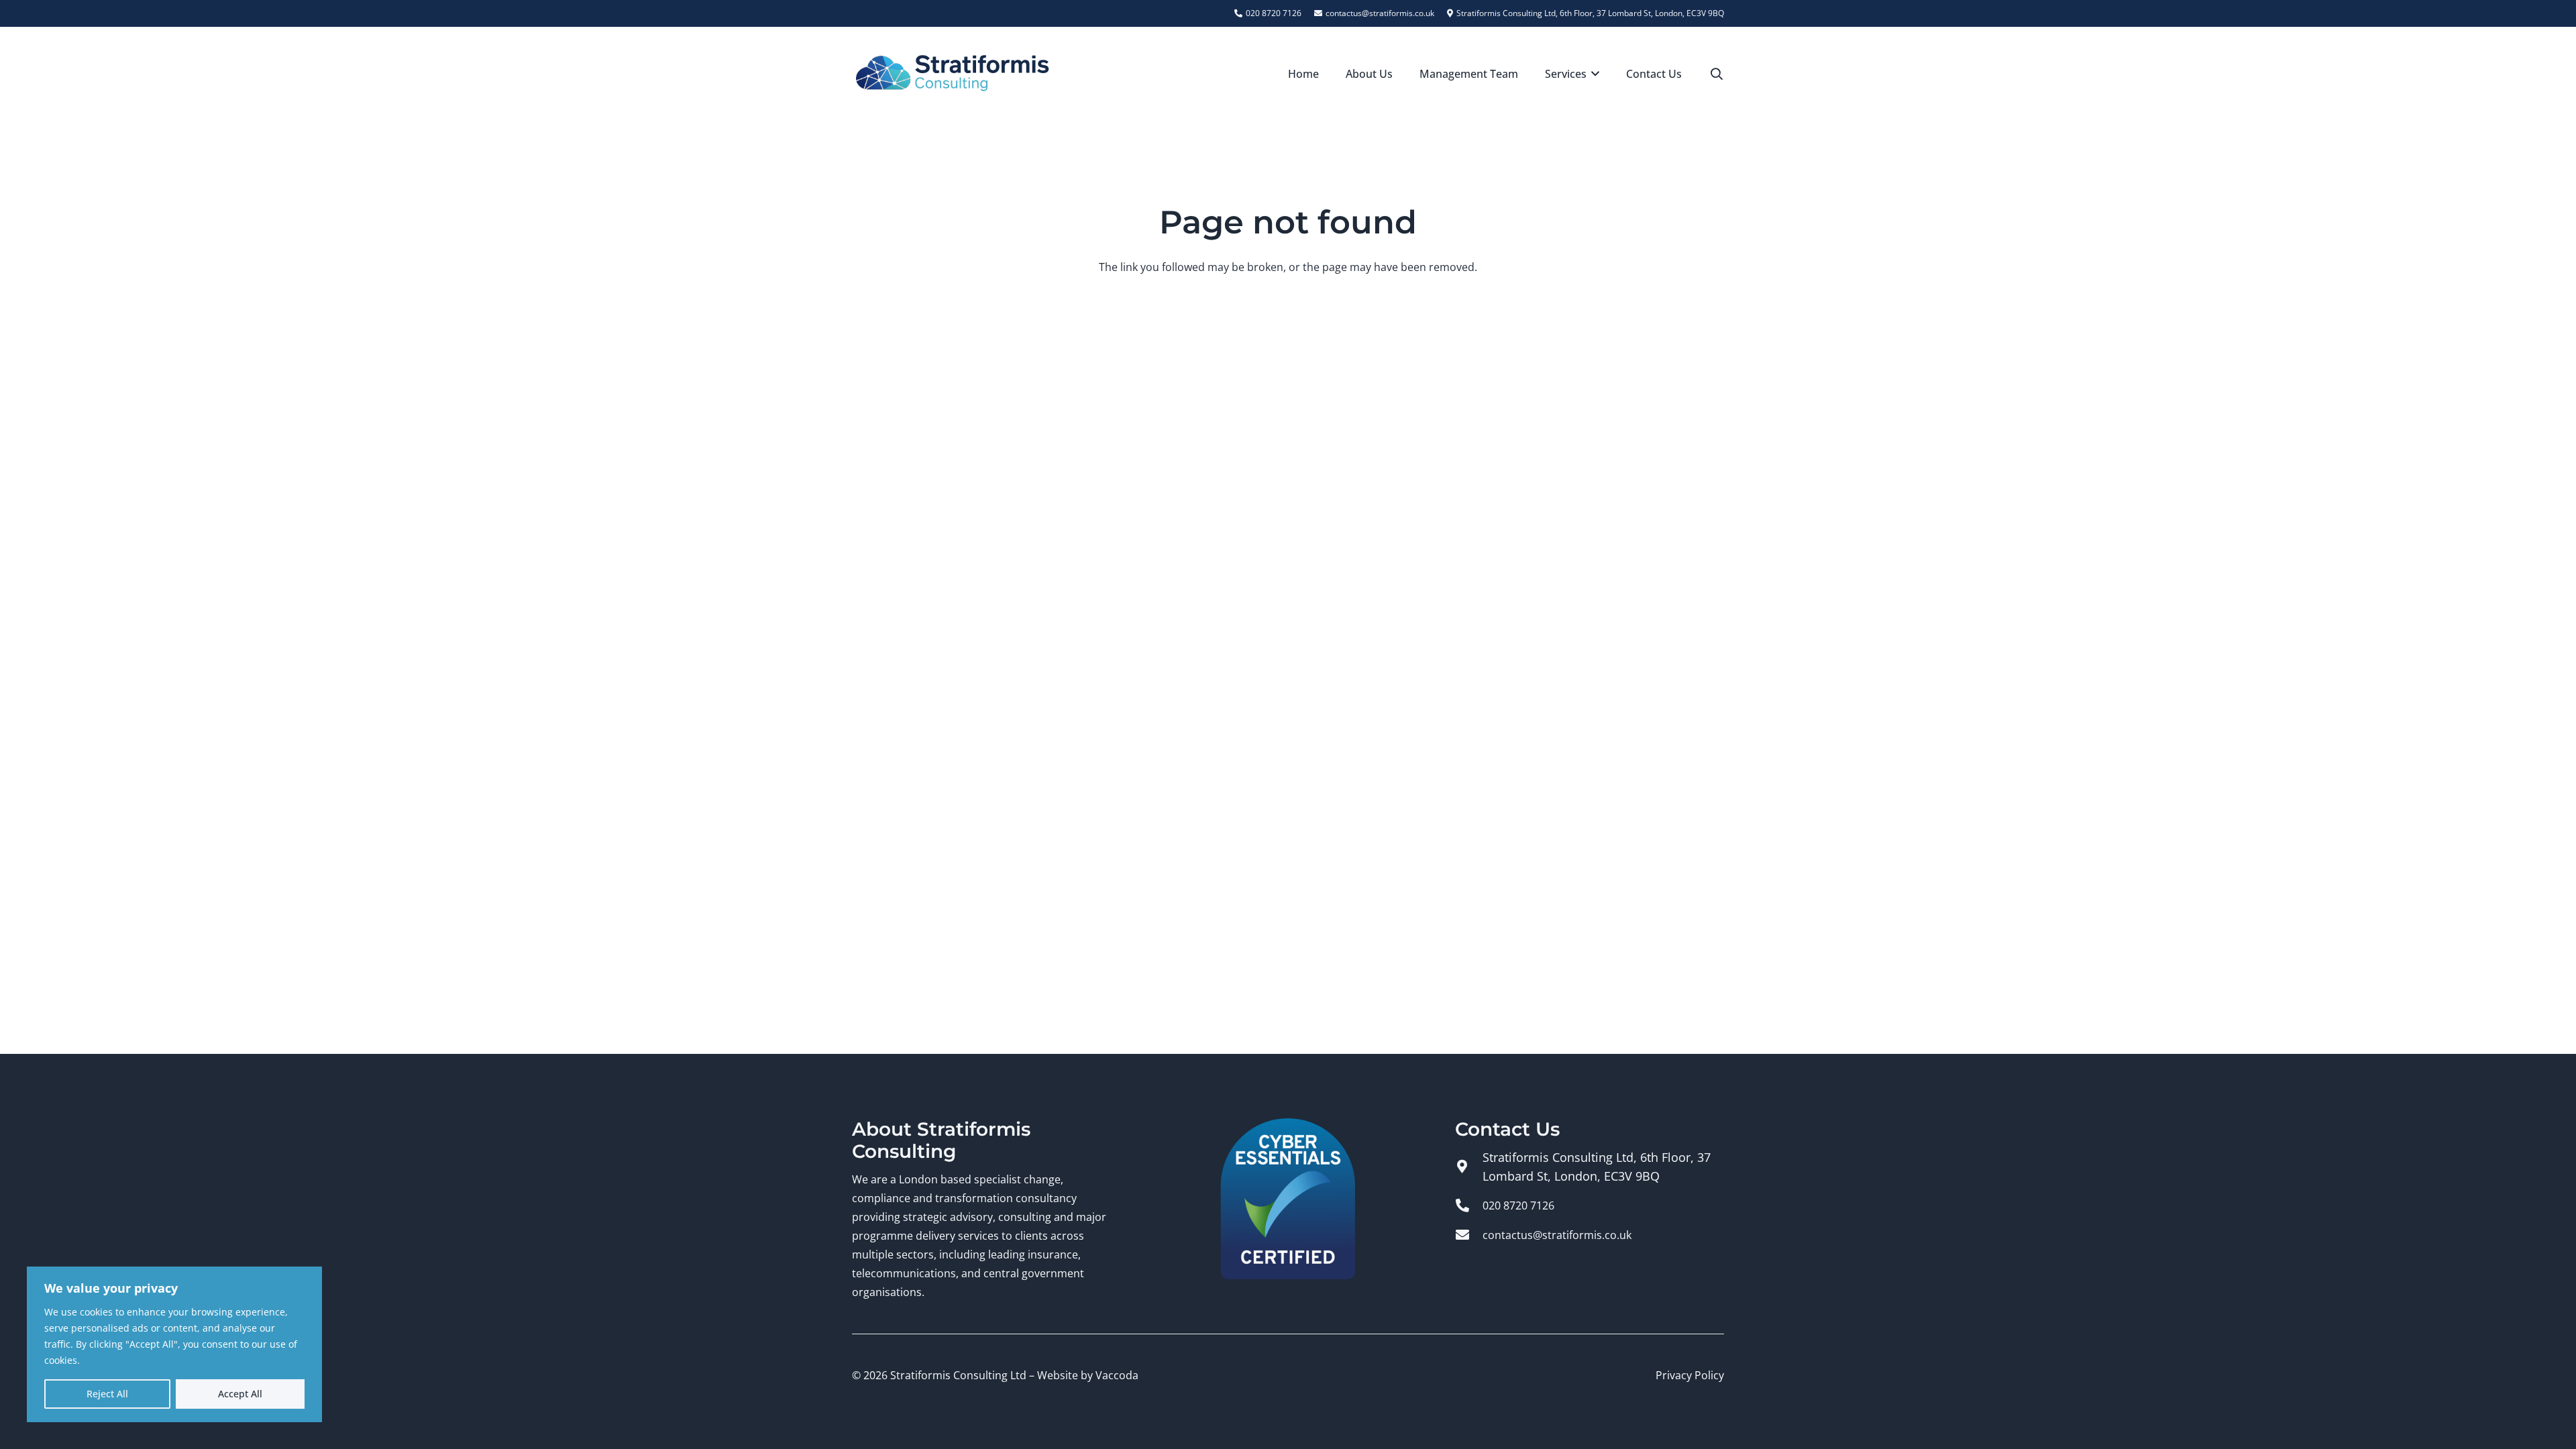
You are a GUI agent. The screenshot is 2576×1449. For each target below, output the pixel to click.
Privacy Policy (1690, 1375)
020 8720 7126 (1518, 1205)
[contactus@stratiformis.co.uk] (1469, 1235)
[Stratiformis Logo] (953, 74)
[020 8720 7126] (1469, 1205)
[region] (174, 1344)
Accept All (240, 1394)
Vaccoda (1117, 1375)
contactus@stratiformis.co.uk (1557, 1235)
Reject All (107, 1394)
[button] (1593, 74)
